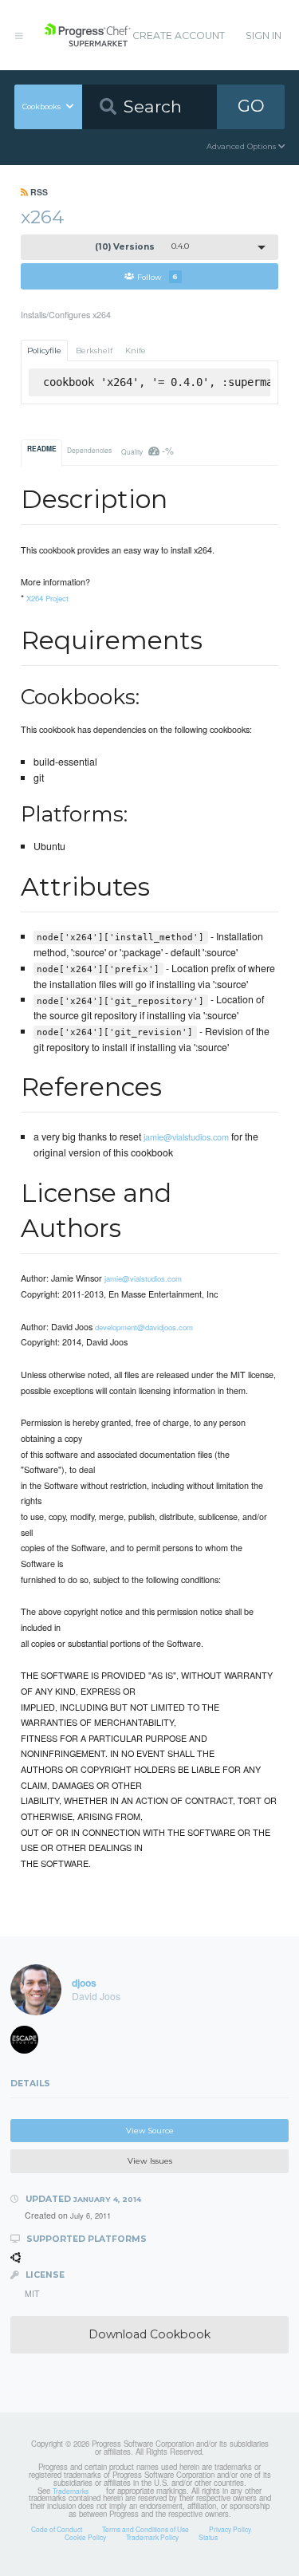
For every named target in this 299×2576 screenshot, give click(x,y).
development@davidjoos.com (144, 1327)
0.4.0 (142, 247)
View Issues (150, 2161)
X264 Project (47, 598)
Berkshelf (94, 351)
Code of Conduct (57, 2529)
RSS (38, 192)
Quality (147, 450)
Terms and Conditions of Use (146, 2529)
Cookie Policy (85, 2537)
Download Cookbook (149, 2334)
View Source (150, 2131)
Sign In (264, 35)
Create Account (179, 35)
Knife (136, 351)
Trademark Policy (152, 2537)
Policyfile (44, 351)
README (42, 449)
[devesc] (30, 2043)
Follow (157, 276)
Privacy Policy (230, 2529)
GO (251, 106)
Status (208, 2537)
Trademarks (71, 2491)
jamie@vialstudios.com (186, 1136)
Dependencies (89, 450)
